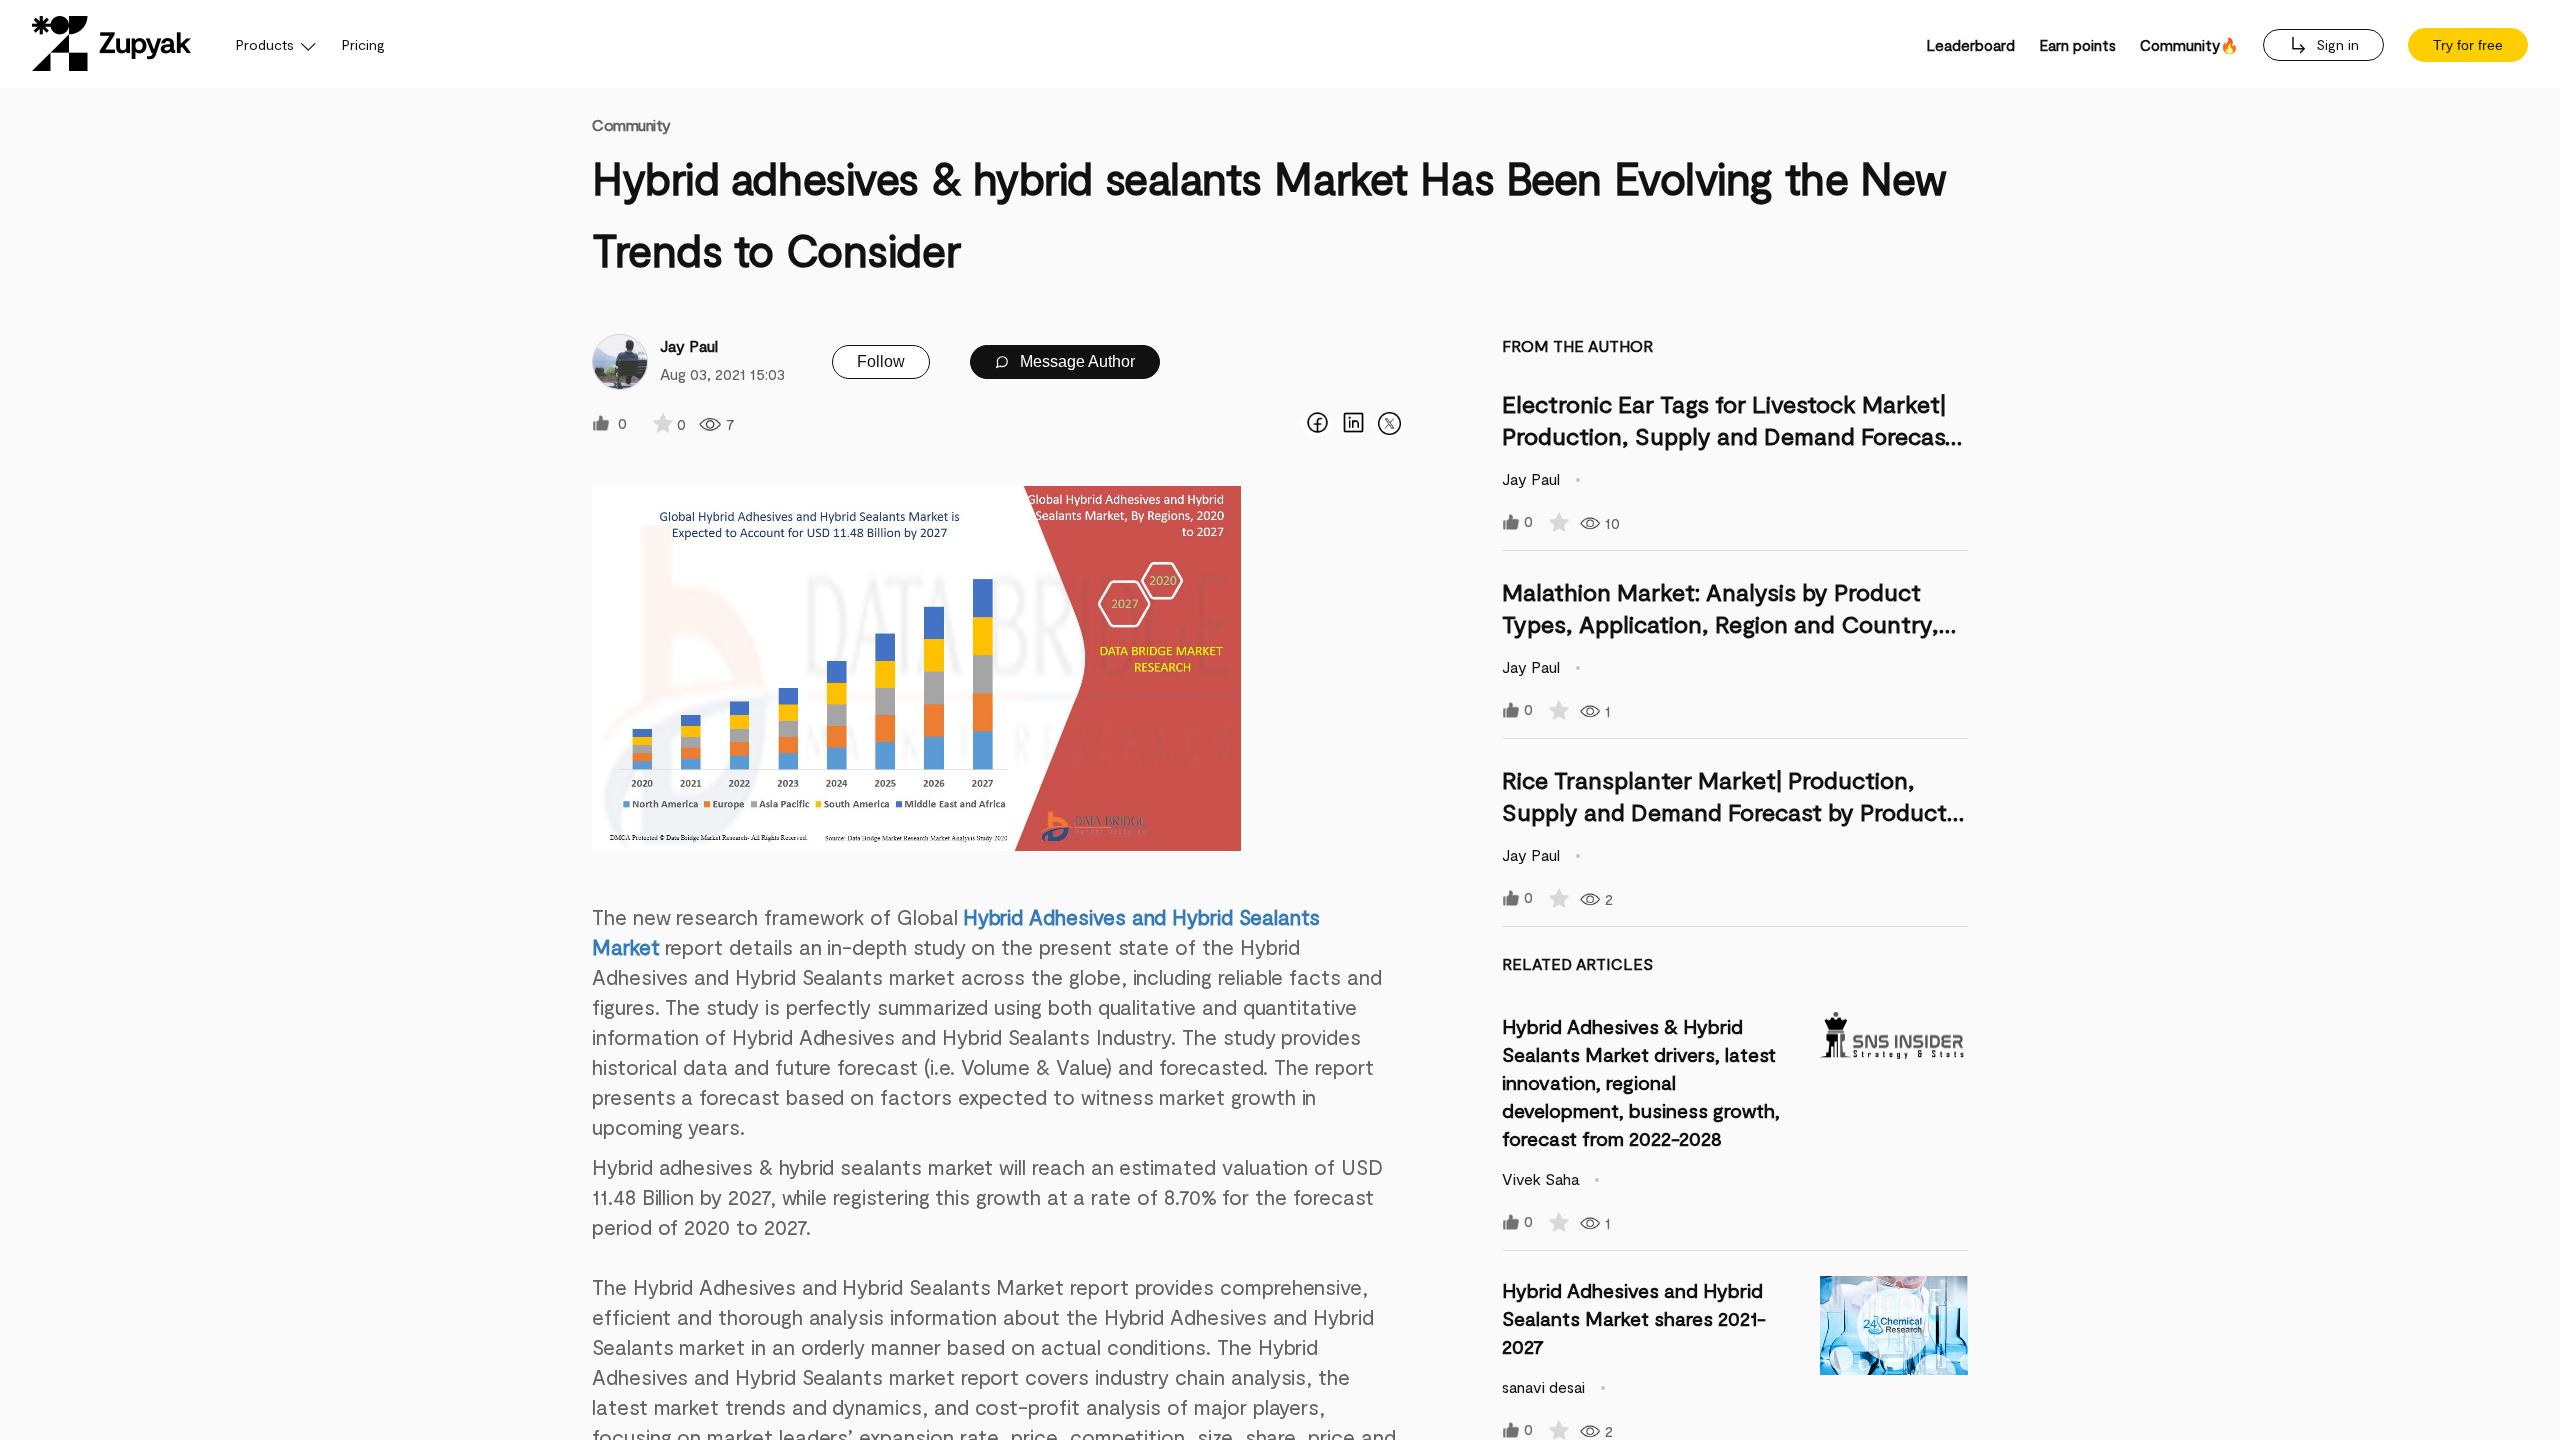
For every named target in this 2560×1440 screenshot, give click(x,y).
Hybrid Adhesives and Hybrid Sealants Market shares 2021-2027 (1634, 1318)
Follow (881, 361)
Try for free (2468, 45)
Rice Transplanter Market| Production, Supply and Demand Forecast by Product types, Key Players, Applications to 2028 (1724, 811)
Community (631, 124)
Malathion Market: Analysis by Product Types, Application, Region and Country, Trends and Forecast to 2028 (1720, 623)
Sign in (2335, 44)
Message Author (1075, 361)
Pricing (363, 44)
